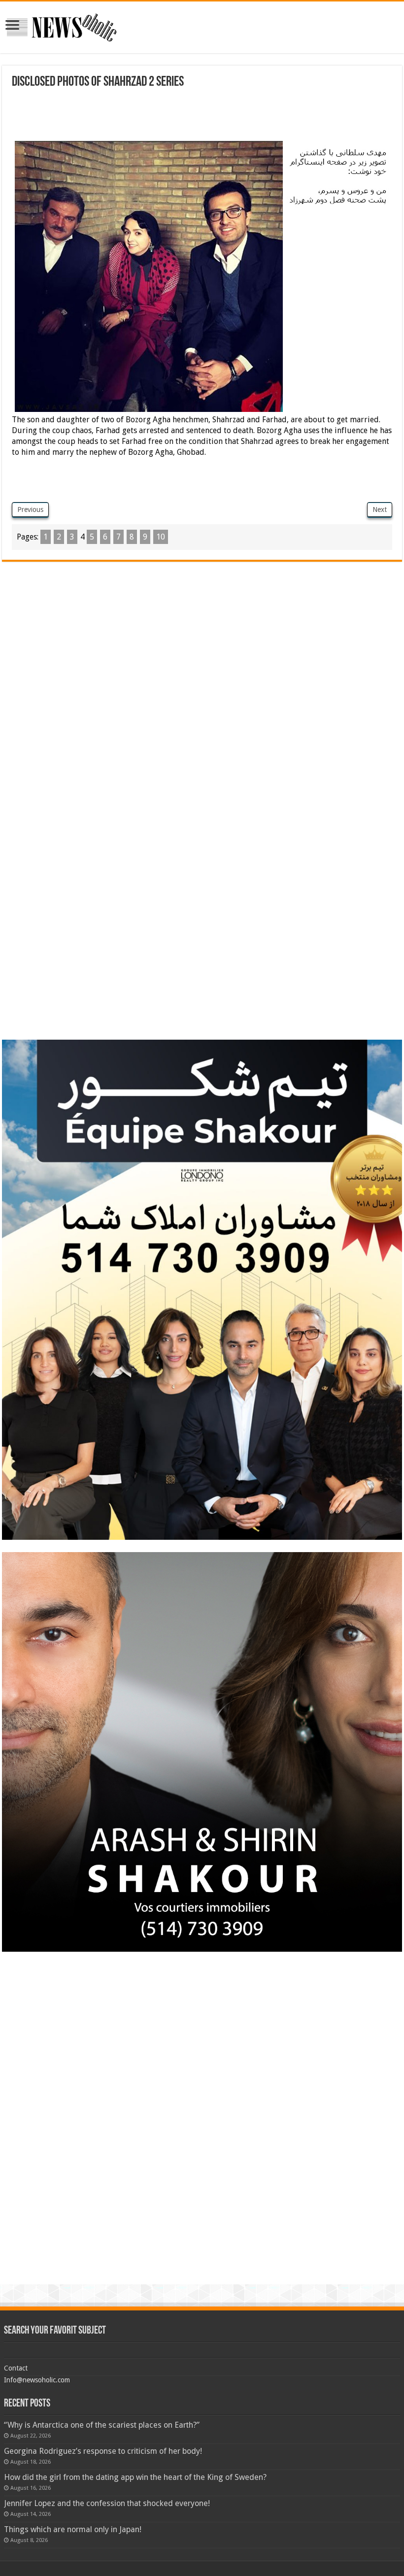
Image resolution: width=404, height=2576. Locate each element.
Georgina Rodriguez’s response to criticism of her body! (103, 2451)
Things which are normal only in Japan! (73, 2529)
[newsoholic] (62, 26)
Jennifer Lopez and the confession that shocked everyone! (107, 2503)
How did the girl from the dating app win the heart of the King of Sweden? (135, 2477)
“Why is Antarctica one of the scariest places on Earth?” (102, 2425)
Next (380, 509)
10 (161, 537)
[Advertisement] (191, 116)
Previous (30, 509)
